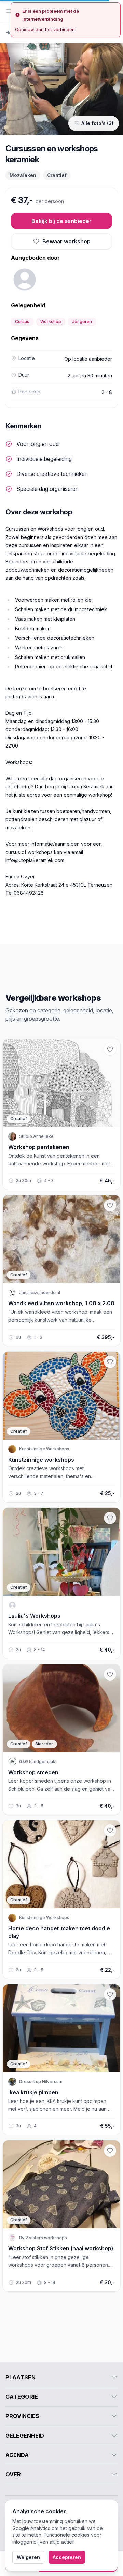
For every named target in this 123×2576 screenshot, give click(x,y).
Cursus (22, 322)
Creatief (57, 175)
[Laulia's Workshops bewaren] (110, 1518)
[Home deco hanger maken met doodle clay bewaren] (110, 1831)
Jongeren (82, 322)
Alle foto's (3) (97, 123)
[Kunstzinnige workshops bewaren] (110, 1362)
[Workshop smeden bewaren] (110, 1674)
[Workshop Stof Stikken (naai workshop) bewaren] (110, 2151)
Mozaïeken (23, 175)
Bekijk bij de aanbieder (61, 221)
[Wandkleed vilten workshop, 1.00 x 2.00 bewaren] (110, 1205)
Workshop (51, 322)
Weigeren (28, 2557)
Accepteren (67, 2557)
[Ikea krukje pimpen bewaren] (110, 1994)
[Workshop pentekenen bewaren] (110, 1049)
